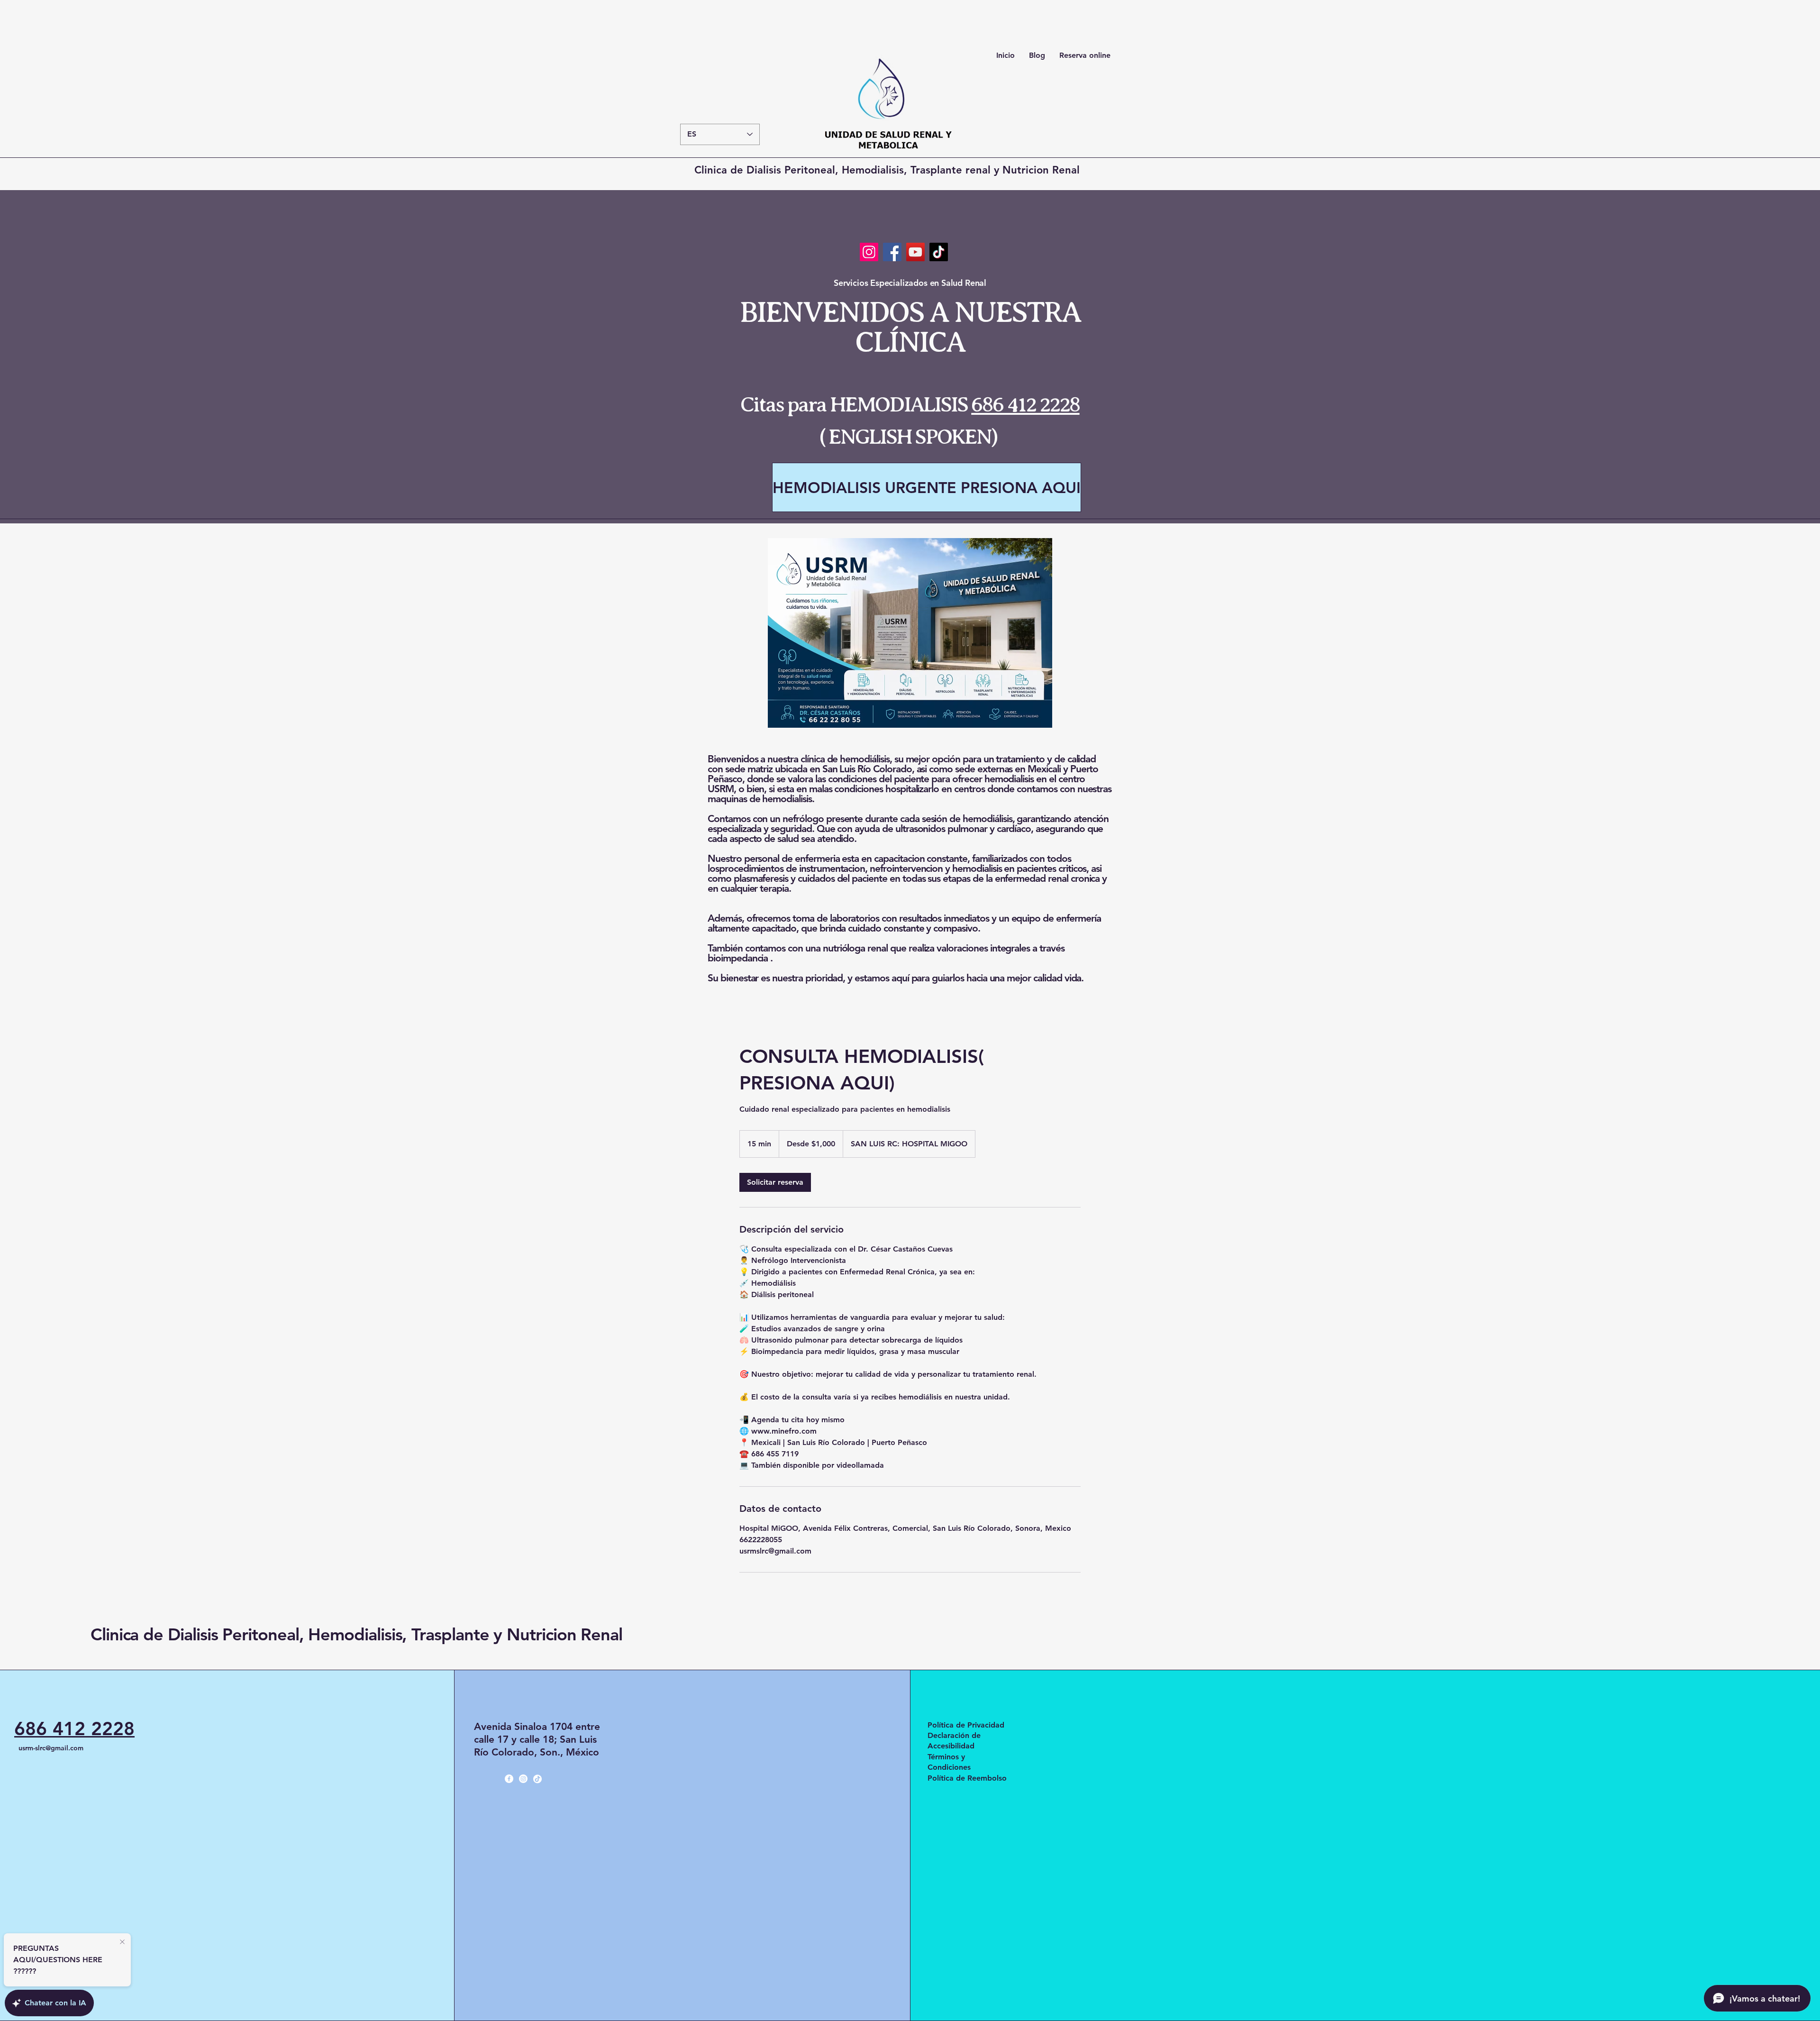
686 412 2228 (1025, 404)
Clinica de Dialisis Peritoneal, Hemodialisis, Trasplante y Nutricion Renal (356, 1634)
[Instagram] (869, 252)
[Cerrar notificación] (122, 1942)
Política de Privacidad (966, 1725)
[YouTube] (915, 252)
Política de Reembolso (967, 1778)
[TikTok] (939, 252)
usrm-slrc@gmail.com (51, 1748)
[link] (775, 1182)
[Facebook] (892, 252)
